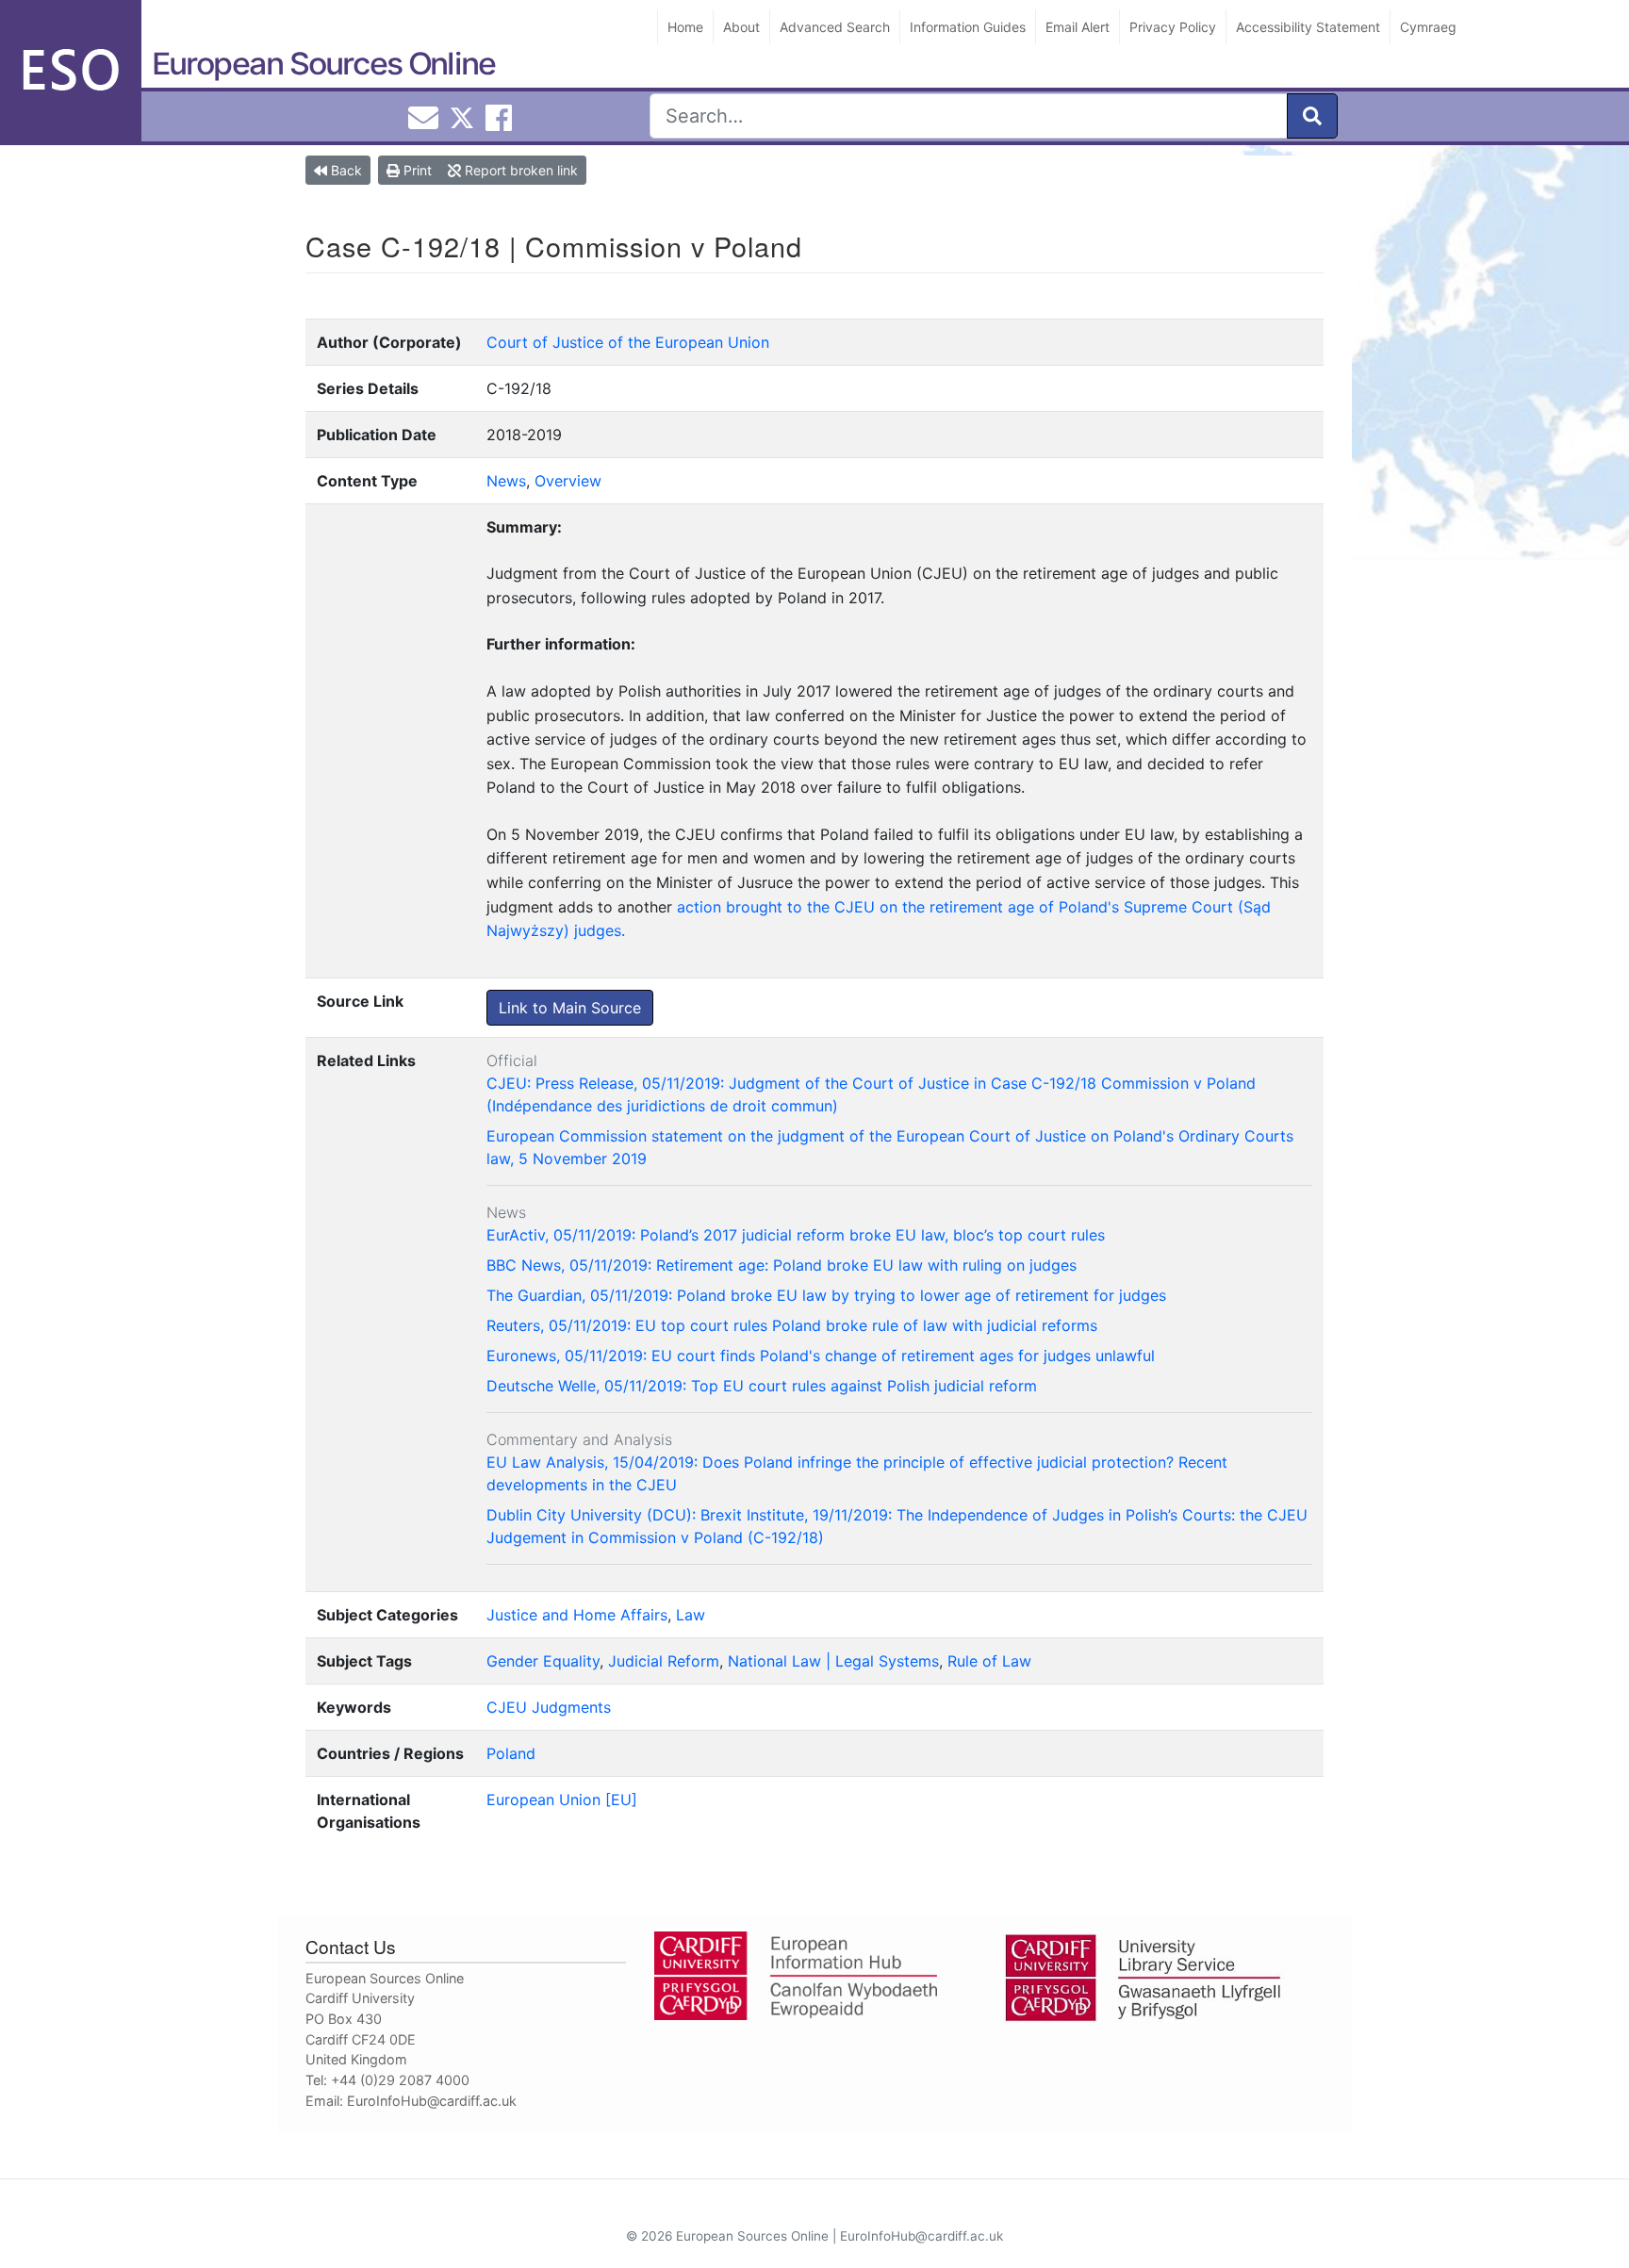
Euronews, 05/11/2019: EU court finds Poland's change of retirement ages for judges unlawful (821, 1356)
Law (691, 1615)
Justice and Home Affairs (577, 1615)
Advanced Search (835, 27)
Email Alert (1078, 27)
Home (685, 27)
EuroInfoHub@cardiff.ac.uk (432, 2101)
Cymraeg (1428, 27)
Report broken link (519, 170)
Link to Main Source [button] (570, 1008)
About (741, 27)
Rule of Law (989, 1661)
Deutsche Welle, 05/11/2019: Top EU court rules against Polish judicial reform (762, 1386)
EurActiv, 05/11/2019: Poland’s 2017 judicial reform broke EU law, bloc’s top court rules (796, 1235)
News (506, 481)
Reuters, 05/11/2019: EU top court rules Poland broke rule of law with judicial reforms (792, 1325)
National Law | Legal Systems (833, 1661)
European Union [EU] (562, 1800)
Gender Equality (543, 1661)
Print (416, 170)
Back (345, 170)
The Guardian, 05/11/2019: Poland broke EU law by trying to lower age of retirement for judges (826, 1295)
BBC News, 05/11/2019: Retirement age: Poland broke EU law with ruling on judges (782, 1265)
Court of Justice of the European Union (628, 342)
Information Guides (968, 27)
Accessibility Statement (1308, 27)
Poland (511, 1753)
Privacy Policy (1173, 27)
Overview (568, 481)
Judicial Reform (664, 1661)
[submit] (1312, 116)
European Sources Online (323, 64)
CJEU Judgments (549, 1707)
